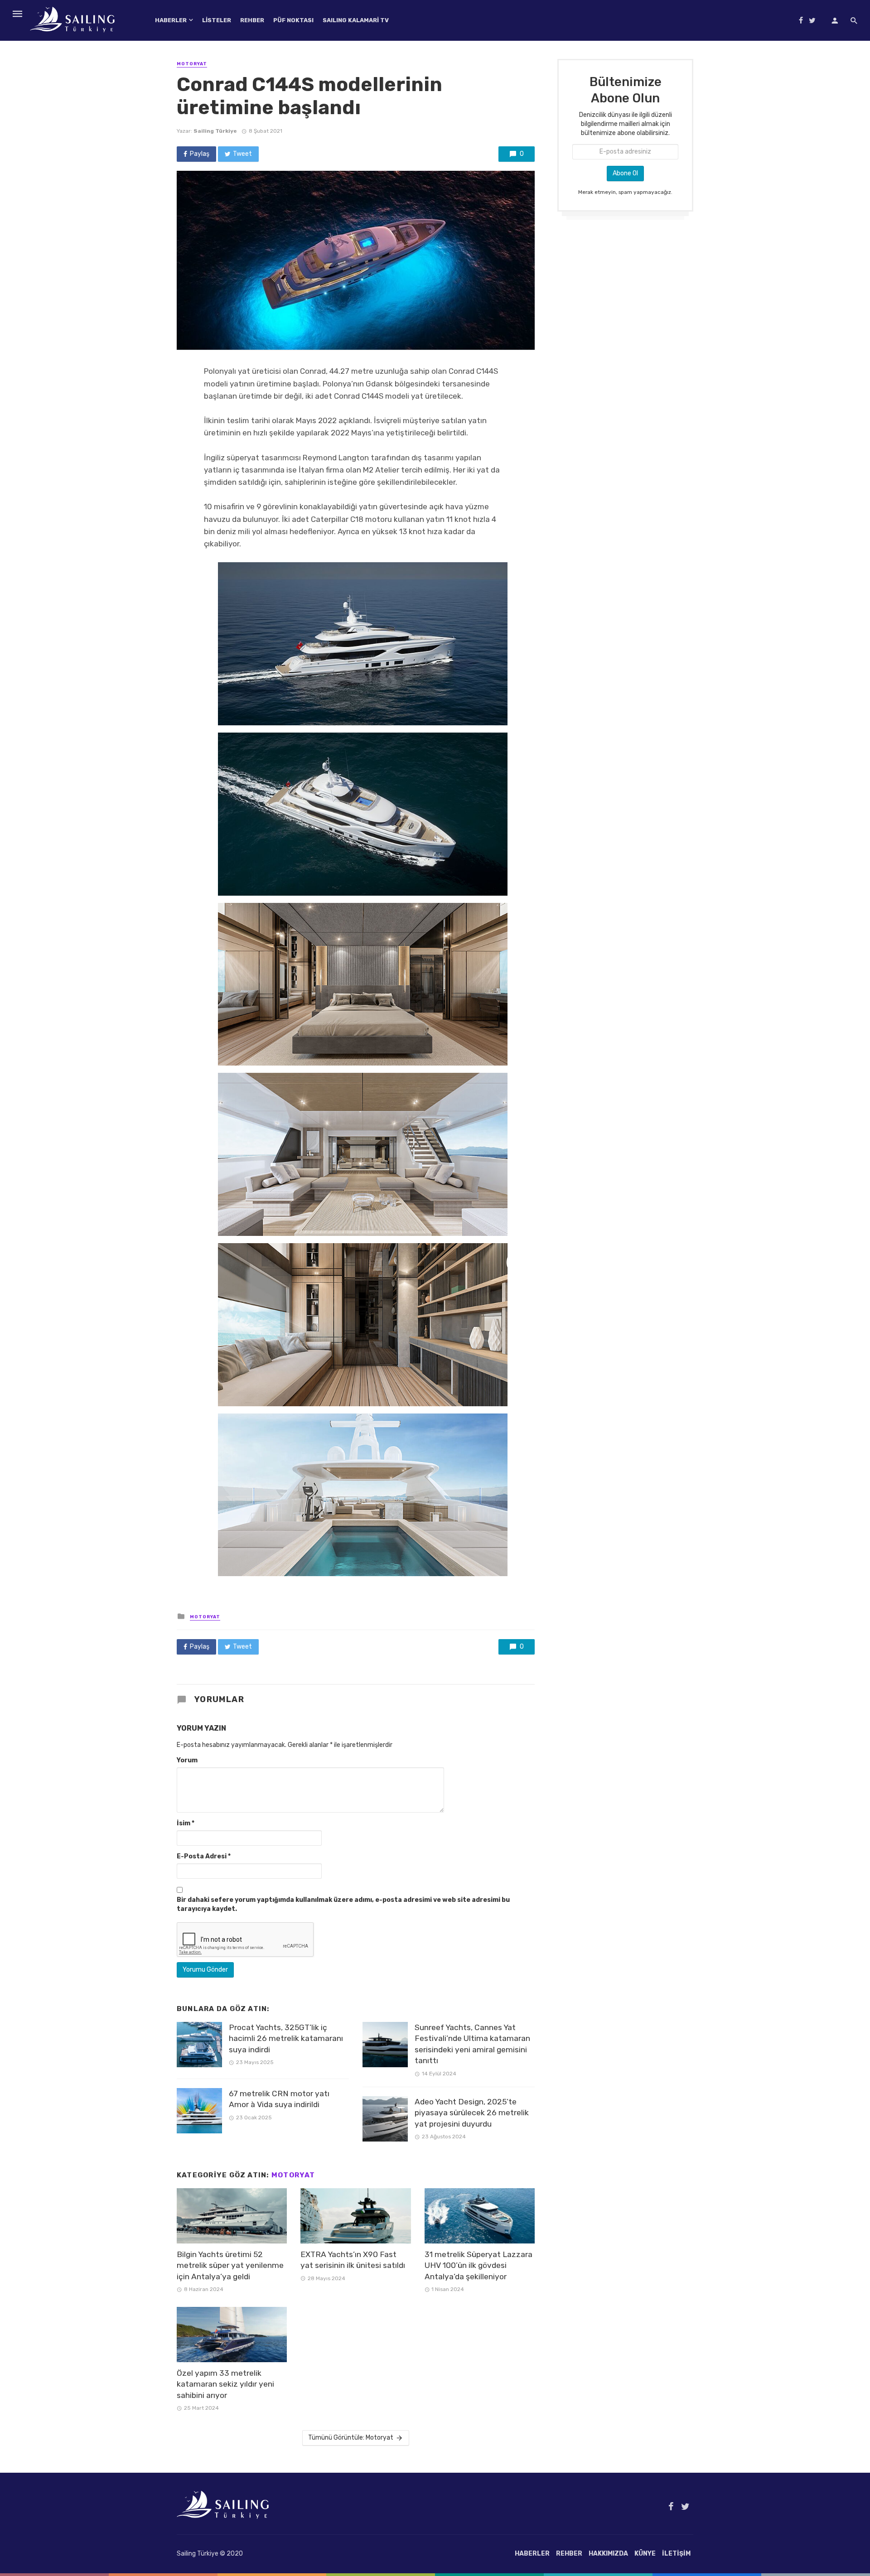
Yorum (187, 1760)
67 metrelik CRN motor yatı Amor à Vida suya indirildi (279, 2099)
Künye (645, 2554)
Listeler (217, 20)
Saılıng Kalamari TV (356, 20)
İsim (186, 1823)
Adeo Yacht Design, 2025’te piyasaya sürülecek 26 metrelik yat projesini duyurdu (472, 2113)
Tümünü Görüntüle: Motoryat (351, 2438)
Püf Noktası (293, 20)
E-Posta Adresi (204, 1856)
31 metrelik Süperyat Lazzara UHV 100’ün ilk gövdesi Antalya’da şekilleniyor (478, 2265)
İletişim (676, 2554)
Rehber (252, 20)
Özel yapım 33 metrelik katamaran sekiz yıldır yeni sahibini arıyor (225, 2384)
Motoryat (192, 64)
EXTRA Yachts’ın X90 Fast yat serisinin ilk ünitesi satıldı (353, 2260)
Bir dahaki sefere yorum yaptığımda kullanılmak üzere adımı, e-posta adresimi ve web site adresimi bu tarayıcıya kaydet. (343, 1904)
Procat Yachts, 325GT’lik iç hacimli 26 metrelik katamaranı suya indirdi (286, 2038)
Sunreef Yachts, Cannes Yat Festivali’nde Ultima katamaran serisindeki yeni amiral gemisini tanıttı (472, 2044)
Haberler (171, 20)
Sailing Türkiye (215, 131)
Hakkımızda (608, 2554)
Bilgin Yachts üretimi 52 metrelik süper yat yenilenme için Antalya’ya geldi (230, 2265)
